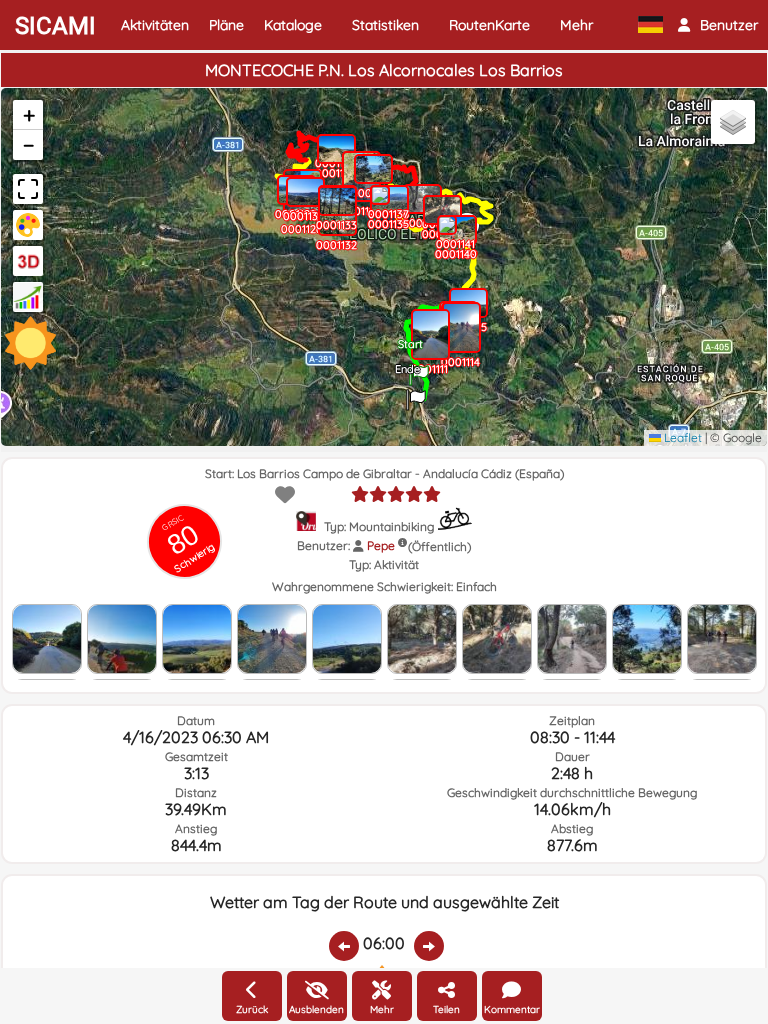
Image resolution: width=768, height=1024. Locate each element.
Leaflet (681, 437)
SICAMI (55, 26)
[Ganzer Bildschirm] (28, 189)
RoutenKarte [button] (489, 25)
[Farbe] (28, 225)
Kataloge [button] (293, 25)
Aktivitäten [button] (155, 25)
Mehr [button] (576, 25)
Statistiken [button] (385, 25)
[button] (718, 25)
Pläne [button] (226, 25)
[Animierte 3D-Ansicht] (28, 261)
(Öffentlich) (439, 546)
